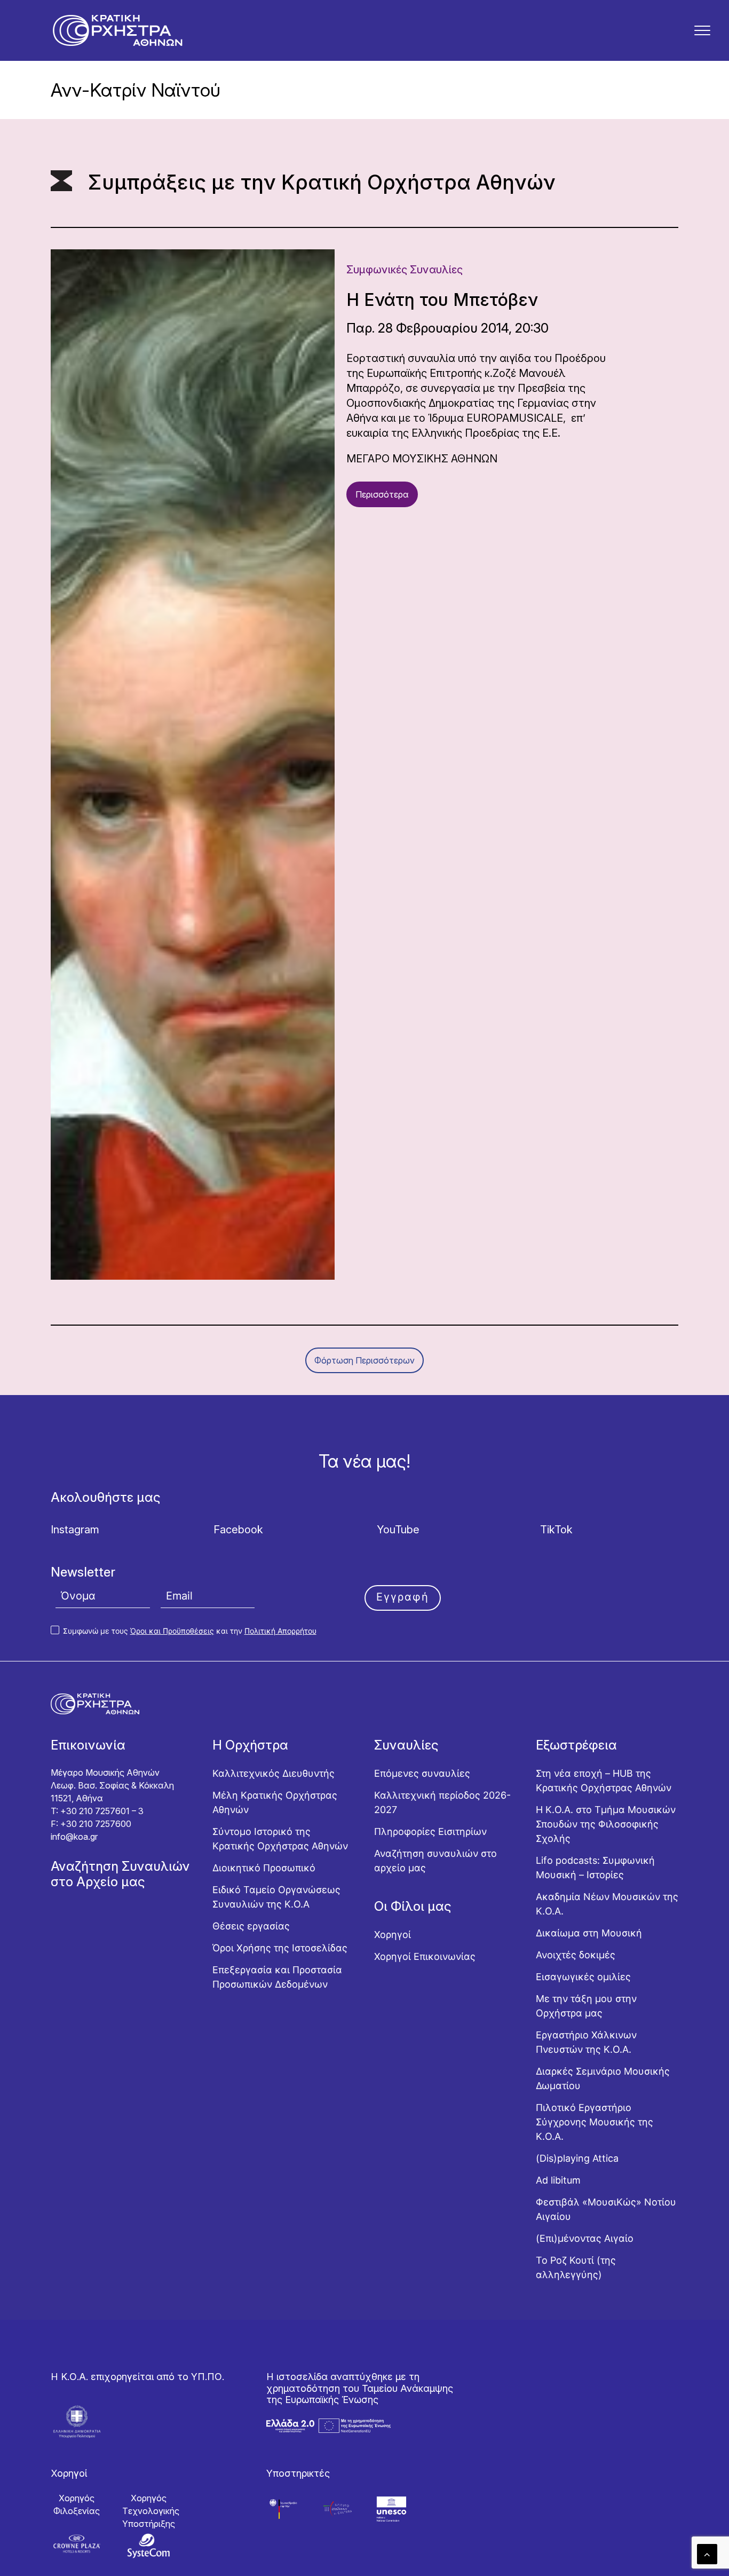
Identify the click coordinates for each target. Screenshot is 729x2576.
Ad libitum (558, 2180)
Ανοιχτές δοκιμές (576, 1955)
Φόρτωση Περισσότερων (364, 1360)
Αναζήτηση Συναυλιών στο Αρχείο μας (120, 1874)
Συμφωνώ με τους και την (189, 1631)
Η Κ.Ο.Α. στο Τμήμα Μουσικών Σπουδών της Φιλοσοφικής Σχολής (606, 1824)
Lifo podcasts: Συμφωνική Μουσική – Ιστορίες (595, 1868)
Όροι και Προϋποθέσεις (172, 1631)
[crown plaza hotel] (77, 2544)
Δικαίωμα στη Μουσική (589, 1933)
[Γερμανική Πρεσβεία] (284, 2509)
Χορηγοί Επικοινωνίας (425, 1956)
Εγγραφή (403, 1597)
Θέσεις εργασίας (251, 1926)
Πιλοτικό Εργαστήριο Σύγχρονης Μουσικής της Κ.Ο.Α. (595, 2122)
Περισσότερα (382, 494)
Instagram (75, 1530)
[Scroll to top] (707, 2553)
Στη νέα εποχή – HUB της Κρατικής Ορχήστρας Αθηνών (604, 1781)
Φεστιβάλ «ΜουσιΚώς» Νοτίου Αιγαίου (606, 2209)
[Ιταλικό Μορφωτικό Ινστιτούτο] (338, 2509)
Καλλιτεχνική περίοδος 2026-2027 (442, 1802)
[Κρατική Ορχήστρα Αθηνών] (117, 30)
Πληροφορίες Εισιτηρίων (430, 1831)
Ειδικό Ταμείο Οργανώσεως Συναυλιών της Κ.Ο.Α (276, 1897)
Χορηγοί (393, 1935)
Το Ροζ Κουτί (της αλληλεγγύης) (576, 2267)
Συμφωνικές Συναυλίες (405, 270)
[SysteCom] (149, 2546)
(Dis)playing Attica (577, 2158)
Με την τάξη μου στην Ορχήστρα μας (586, 2006)
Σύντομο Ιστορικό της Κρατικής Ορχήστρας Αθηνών (280, 1839)
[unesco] (391, 2509)
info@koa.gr (74, 1837)
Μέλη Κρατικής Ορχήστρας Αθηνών (275, 1802)
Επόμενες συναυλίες (422, 1773)
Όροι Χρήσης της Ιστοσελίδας (280, 1948)
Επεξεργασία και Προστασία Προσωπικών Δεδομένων (277, 1977)
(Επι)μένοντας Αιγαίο (585, 2238)
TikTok (556, 1530)
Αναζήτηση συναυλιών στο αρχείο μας (435, 1861)
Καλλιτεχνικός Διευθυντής (274, 1773)
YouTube (398, 1530)
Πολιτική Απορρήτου (280, 1631)
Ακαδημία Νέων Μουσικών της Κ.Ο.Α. (607, 1904)
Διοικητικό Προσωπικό (264, 1868)
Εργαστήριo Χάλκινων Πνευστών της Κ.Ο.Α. (586, 2042)
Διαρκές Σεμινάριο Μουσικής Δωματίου (603, 2078)
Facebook (238, 1530)
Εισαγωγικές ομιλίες (583, 1977)
